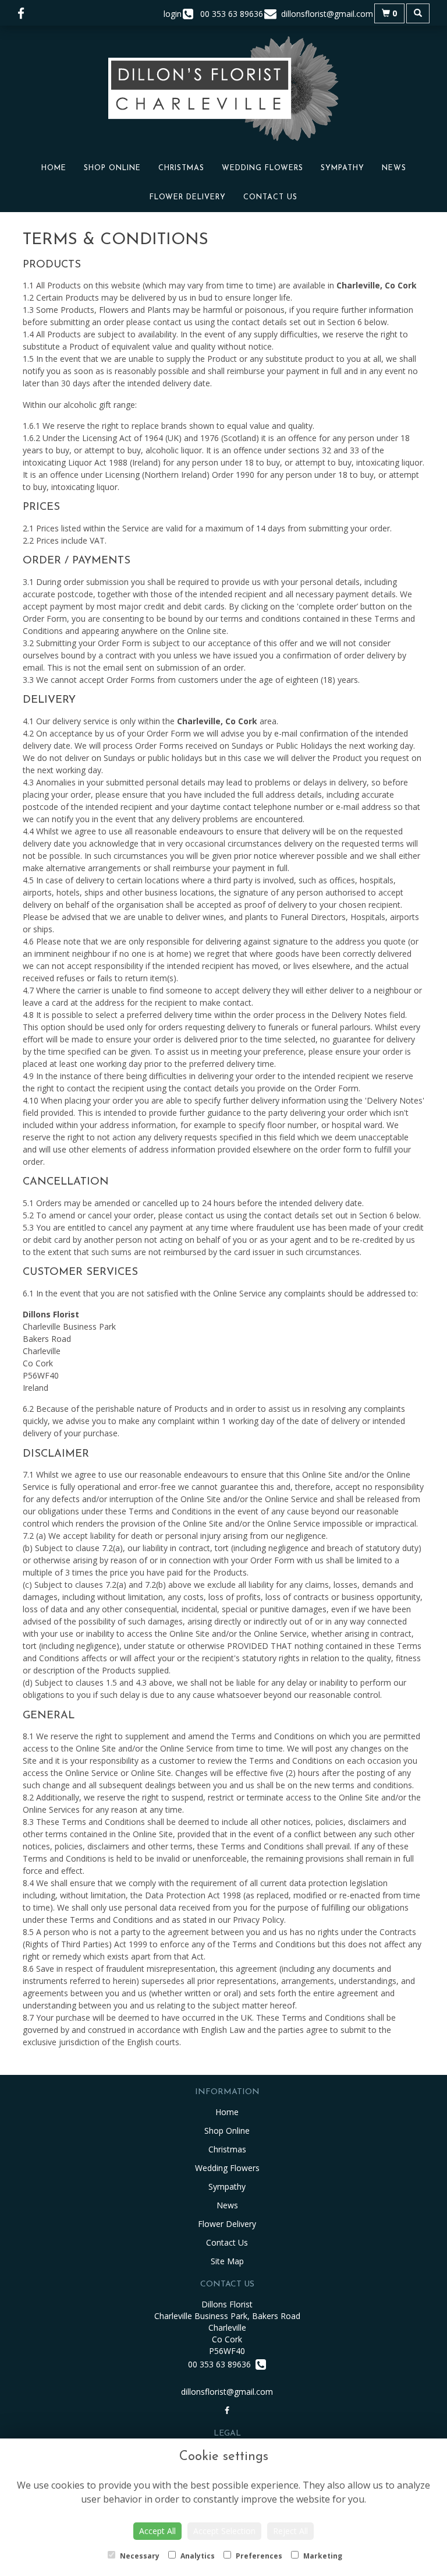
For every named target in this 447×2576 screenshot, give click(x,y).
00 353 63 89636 (222, 2364)
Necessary (139, 2556)
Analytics (197, 2556)
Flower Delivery (188, 198)
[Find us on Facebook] (24, 13)
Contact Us (270, 198)
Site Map (227, 2261)
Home (54, 168)
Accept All (157, 2531)
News (394, 168)
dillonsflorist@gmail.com (227, 2392)
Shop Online (112, 168)
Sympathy (343, 168)
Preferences (258, 2556)
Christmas (181, 168)
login (173, 14)
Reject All (290, 2531)
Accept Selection (224, 2531)
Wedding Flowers (262, 168)
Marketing (322, 2556)
